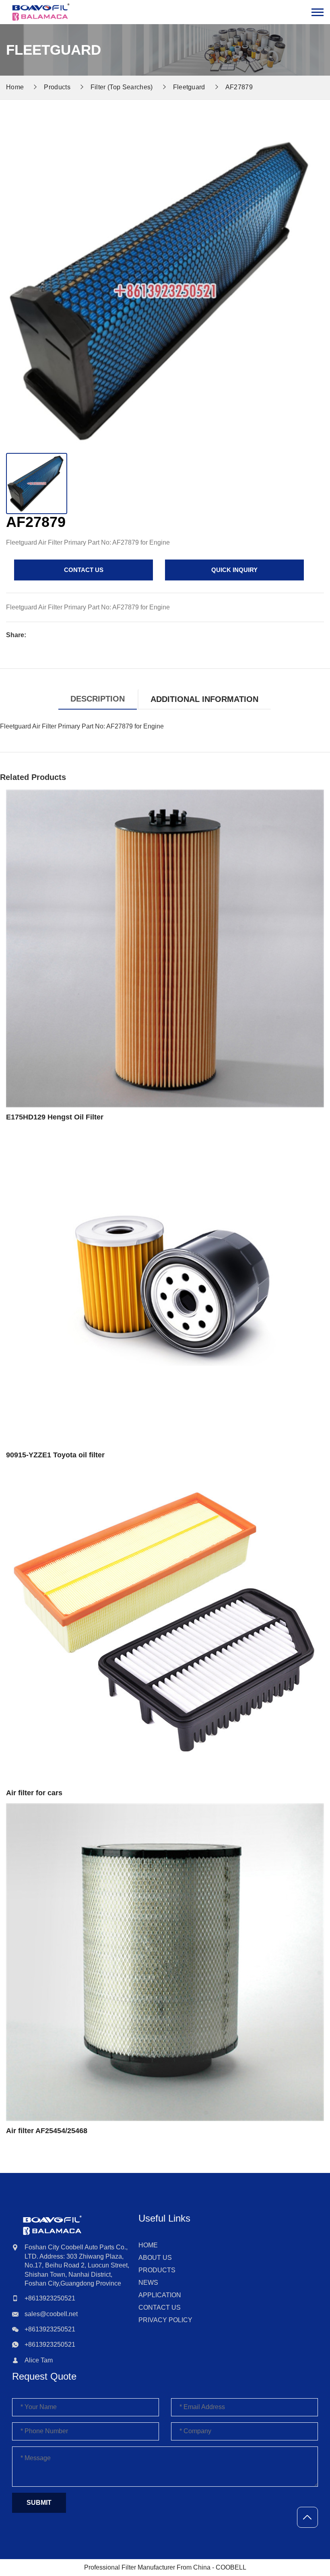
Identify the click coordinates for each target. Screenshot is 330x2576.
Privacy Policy (165, 2320)
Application (160, 2295)
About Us (155, 2258)
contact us (84, 570)
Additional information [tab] (204, 699)
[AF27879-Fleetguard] (41, 12)
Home (148, 2245)
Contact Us (160, 2307)
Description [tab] (98, 699)
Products (57, 87)
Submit (39, 2503)
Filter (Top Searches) (122, 87)
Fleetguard (189, 87)
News (148, 2283)
